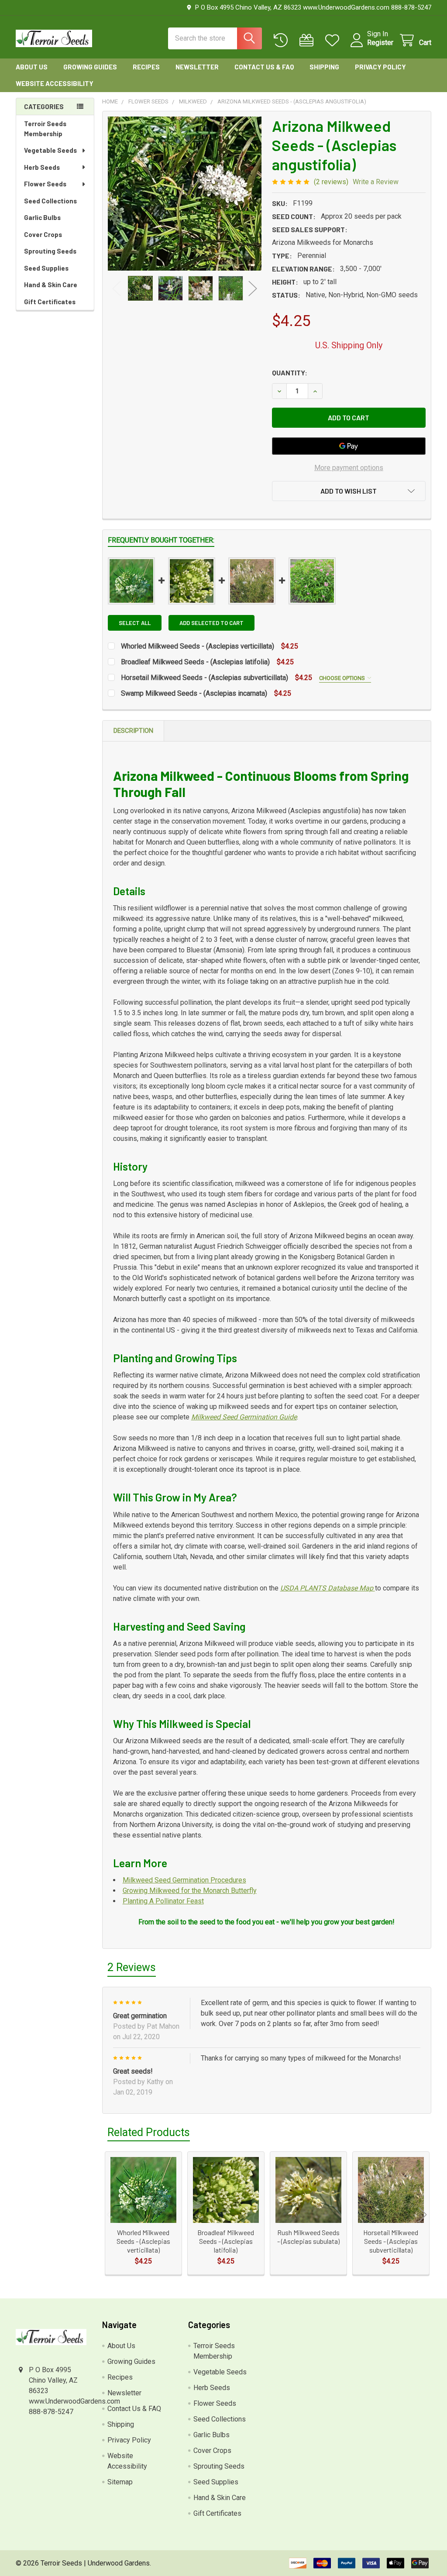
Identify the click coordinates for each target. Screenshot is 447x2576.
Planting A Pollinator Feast (163, 1901)
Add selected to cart (211, 623)
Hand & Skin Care (51, 285)
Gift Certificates (50, 302)
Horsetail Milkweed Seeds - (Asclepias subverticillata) (205, 678)
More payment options (349, 468)
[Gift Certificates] (308, 40)
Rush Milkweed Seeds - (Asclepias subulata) (308, 2237)
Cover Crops (43, 234)
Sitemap (120, 2482)
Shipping (324, 67)
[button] (349, 491)
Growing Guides (90, 67)
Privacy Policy (380, 67)
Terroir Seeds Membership (45, 129)
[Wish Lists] (334, 40)
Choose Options (343, 678)
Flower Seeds (45, 184)
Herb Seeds (42, 167)
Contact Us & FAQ (264, 67)
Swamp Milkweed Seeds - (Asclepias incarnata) (194, 693)
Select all (135, 623)
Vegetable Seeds (50, 150)
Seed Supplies (46, 268)
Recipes (146, 67)
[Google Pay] (349, 446)
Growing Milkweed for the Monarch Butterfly (190, 1891)
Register (380, 43)
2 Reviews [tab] (132, 1967)
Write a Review (376, 182)
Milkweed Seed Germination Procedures (184, 1880)
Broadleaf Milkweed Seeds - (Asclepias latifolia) (195, 662)
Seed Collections (50, 201)
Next (253, 288)
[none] (185, 194)
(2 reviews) (331, 182)
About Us (32, 67)
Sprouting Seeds (50, 251)
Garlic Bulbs (42, 217)
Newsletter (197, 67)
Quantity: (290, 373)
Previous (117, 288)
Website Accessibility (55, 83)
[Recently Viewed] (283, 40)
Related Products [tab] (149, 2132)
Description (133, 731)
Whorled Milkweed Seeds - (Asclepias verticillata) (198, 646)
